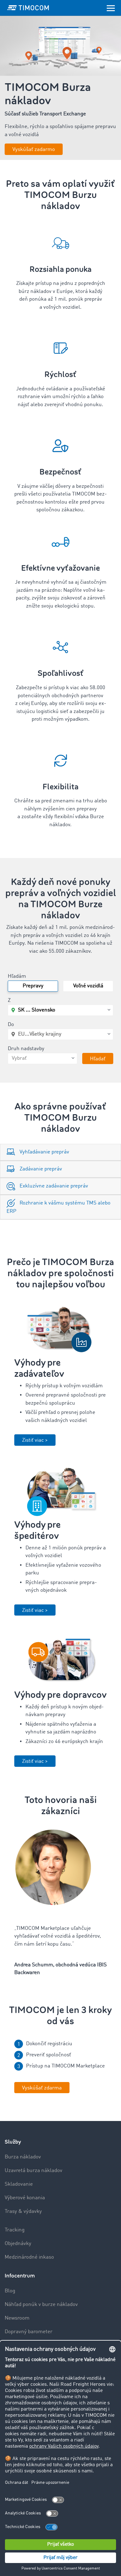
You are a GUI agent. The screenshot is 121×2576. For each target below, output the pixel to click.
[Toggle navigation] (111, 8)
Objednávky (18, 2244)
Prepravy (33, 986)
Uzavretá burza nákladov (34, 2171)
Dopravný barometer (29, 2332)
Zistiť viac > (35, 1440)
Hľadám (17, 976)
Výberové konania (25, 2198)
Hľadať (98, 1059)
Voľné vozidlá (88, 986)
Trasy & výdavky (23, 2211)
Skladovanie (19, 2184)
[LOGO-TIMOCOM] (28, 8)
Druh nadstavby (26, 1049)
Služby (13, 2142)
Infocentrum (20, 2276)
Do (11, 1025)
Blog (10, 2291)
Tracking (15, 2230)
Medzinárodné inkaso (29, 2257)
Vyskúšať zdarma (42, 2088)
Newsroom (17, 2318)
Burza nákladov (23, 2157)
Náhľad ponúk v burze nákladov (41, 2305)
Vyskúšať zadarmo (34, 150)
